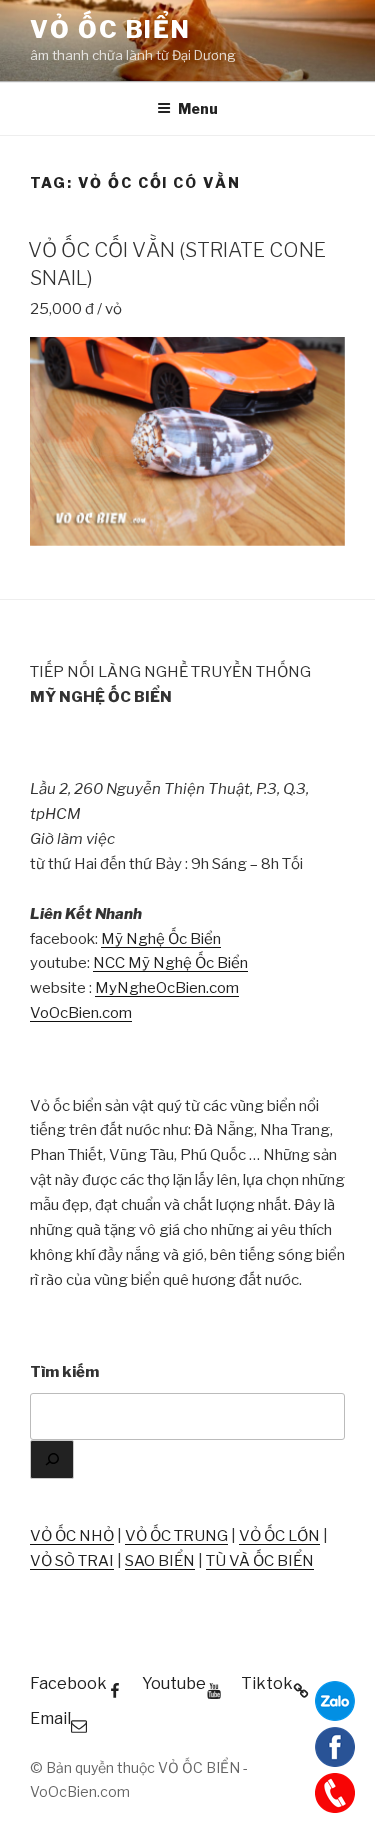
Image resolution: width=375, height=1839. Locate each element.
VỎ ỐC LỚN (279, 1536)
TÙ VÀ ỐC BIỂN (260, 1561)
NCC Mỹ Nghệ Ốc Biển (170, 963)
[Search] (52, 1459)
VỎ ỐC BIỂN (110, 29)
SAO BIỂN (160, 1561)
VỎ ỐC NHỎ (72, 1536)
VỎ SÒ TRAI (72, 1561)
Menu (198, 108)
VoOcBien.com (81, 1013)
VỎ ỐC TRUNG (176, 1536)
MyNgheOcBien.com (167, 988)
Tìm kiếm (64, 1372)
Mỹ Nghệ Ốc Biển (161, 939)
